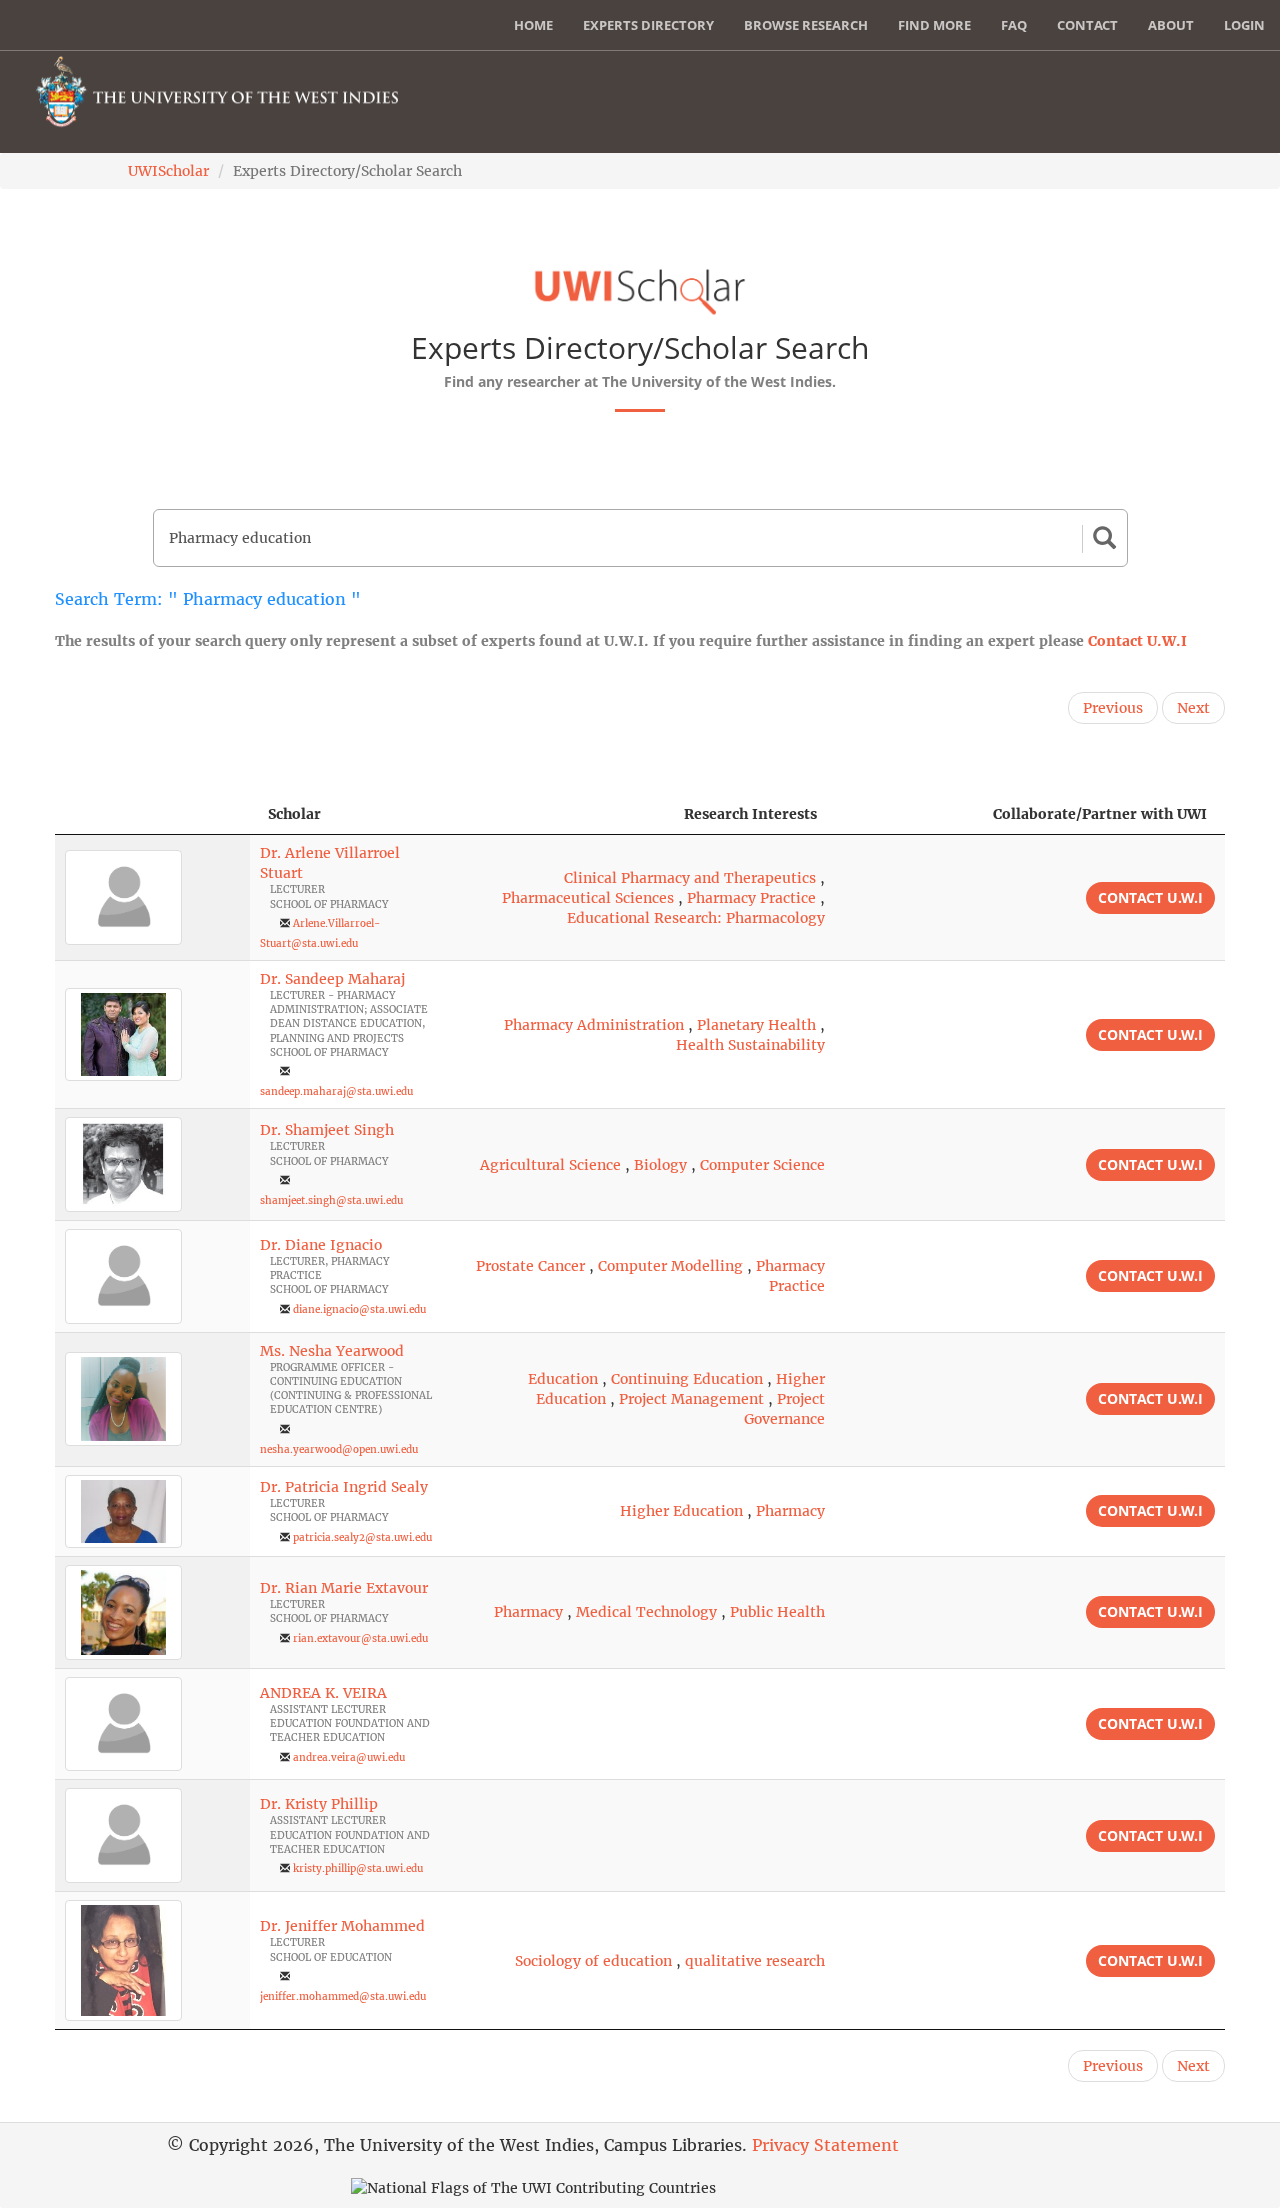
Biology (660, 1165)
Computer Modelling (670, 1266)
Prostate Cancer (530, 1266)
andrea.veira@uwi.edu (349, 1757)
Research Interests (750, 814)
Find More (934, 25)
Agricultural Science (550, 1165)
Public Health (777, 1612)
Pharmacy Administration (594, 1025)
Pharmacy (790, 1511)
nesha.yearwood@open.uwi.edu (339, 1449)
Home (533, 25)
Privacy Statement (825, 2145)
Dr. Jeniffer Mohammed (342, 1926)
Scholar (294, 814)
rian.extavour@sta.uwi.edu (360, 1638)
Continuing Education (687, 1379)
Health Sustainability (750, 1045)
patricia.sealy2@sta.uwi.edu (362, 1537)
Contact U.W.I (1137, 641)
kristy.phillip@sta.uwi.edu (358, 1868)
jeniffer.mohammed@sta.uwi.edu (343, 1996)
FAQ (1014, 25)
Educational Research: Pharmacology (696, 918)
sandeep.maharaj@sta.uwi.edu (336, 1091)
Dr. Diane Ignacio (321, 1245)
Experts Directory (648, 25)
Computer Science (762, 1165)
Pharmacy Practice (751, 898)
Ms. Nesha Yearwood (332, 1351)
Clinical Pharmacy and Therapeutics (690, 878)
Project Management (691, 1399)
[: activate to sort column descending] (152, 814)
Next (1193, 708)
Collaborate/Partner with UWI (1100, 814)
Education (563, 1379)
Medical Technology (646, 1612)
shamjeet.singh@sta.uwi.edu (331, 1200)
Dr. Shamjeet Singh (327, 1130)
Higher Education (681, 1511)
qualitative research (755, 1961)
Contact (1087, 25)
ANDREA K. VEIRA (323, 1693)
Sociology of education (593, 1961)
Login (1244, 25)
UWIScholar (168, 171)
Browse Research (806, 25)
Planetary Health (756, 1025)
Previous (1113, 708)
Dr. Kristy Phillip (319, 1804)
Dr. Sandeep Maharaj (332, 979)
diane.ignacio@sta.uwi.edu (359, 1309)
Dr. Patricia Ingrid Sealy (344, 1487)
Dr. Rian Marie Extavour (344, 1588)
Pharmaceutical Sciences (588, 898)
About (1171, 25)
